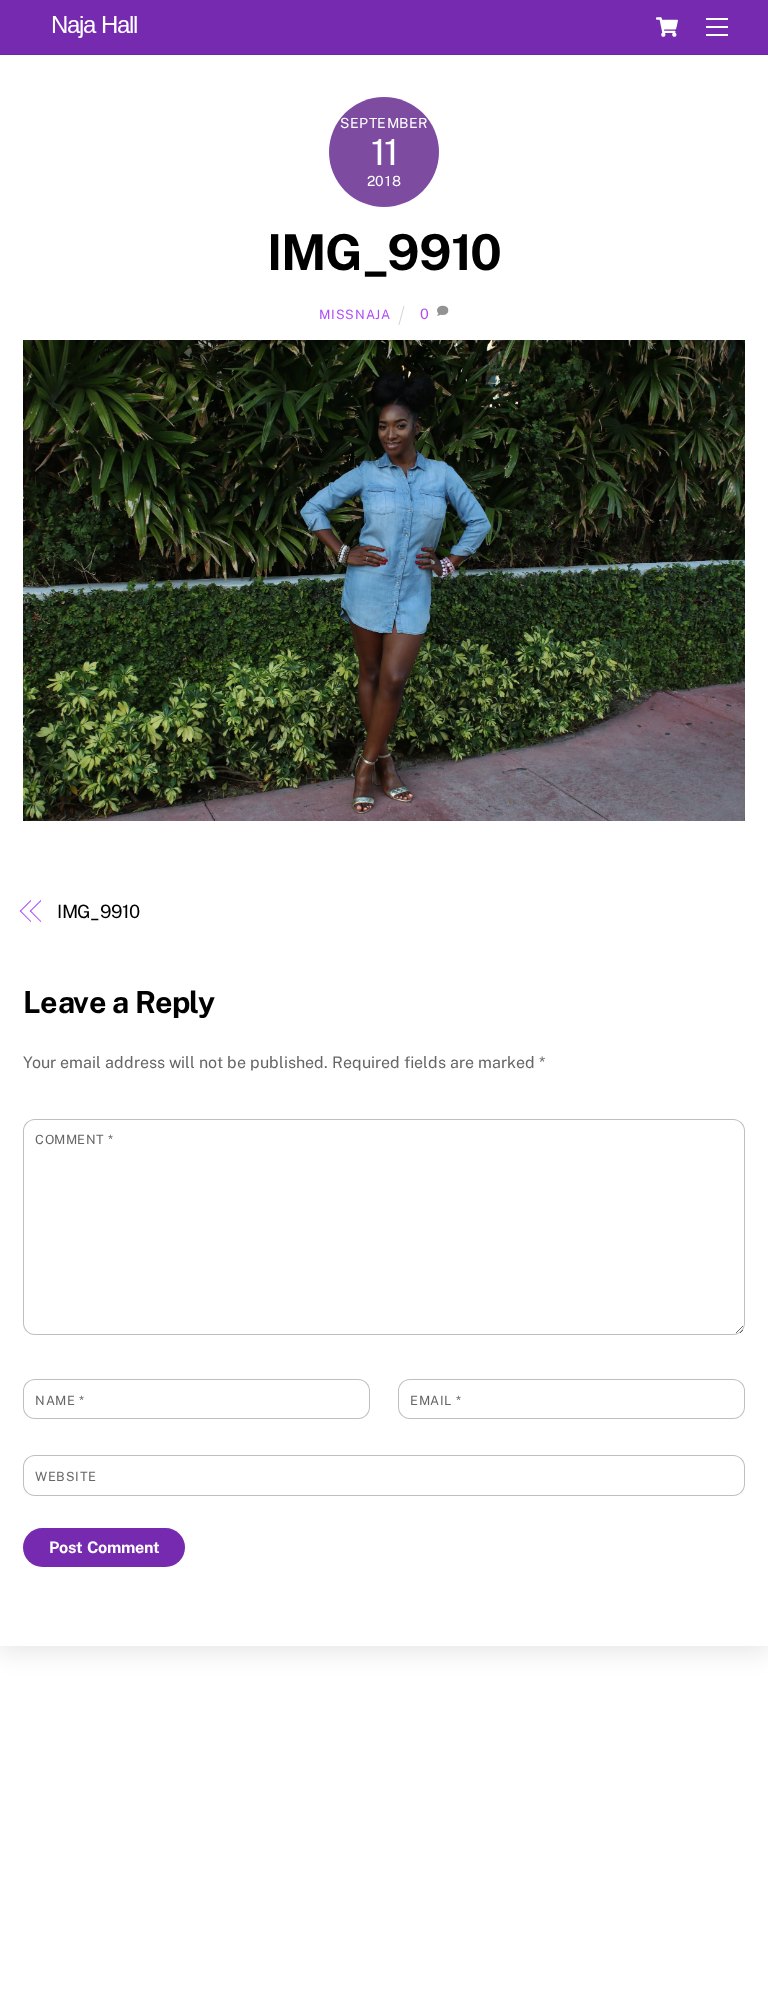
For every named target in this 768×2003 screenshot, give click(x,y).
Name (59, 1400)
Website (66, 1476)
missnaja (354, 314)
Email (435, 1400)
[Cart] (667, 27)
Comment (74, 1139)
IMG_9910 (383, 252)
